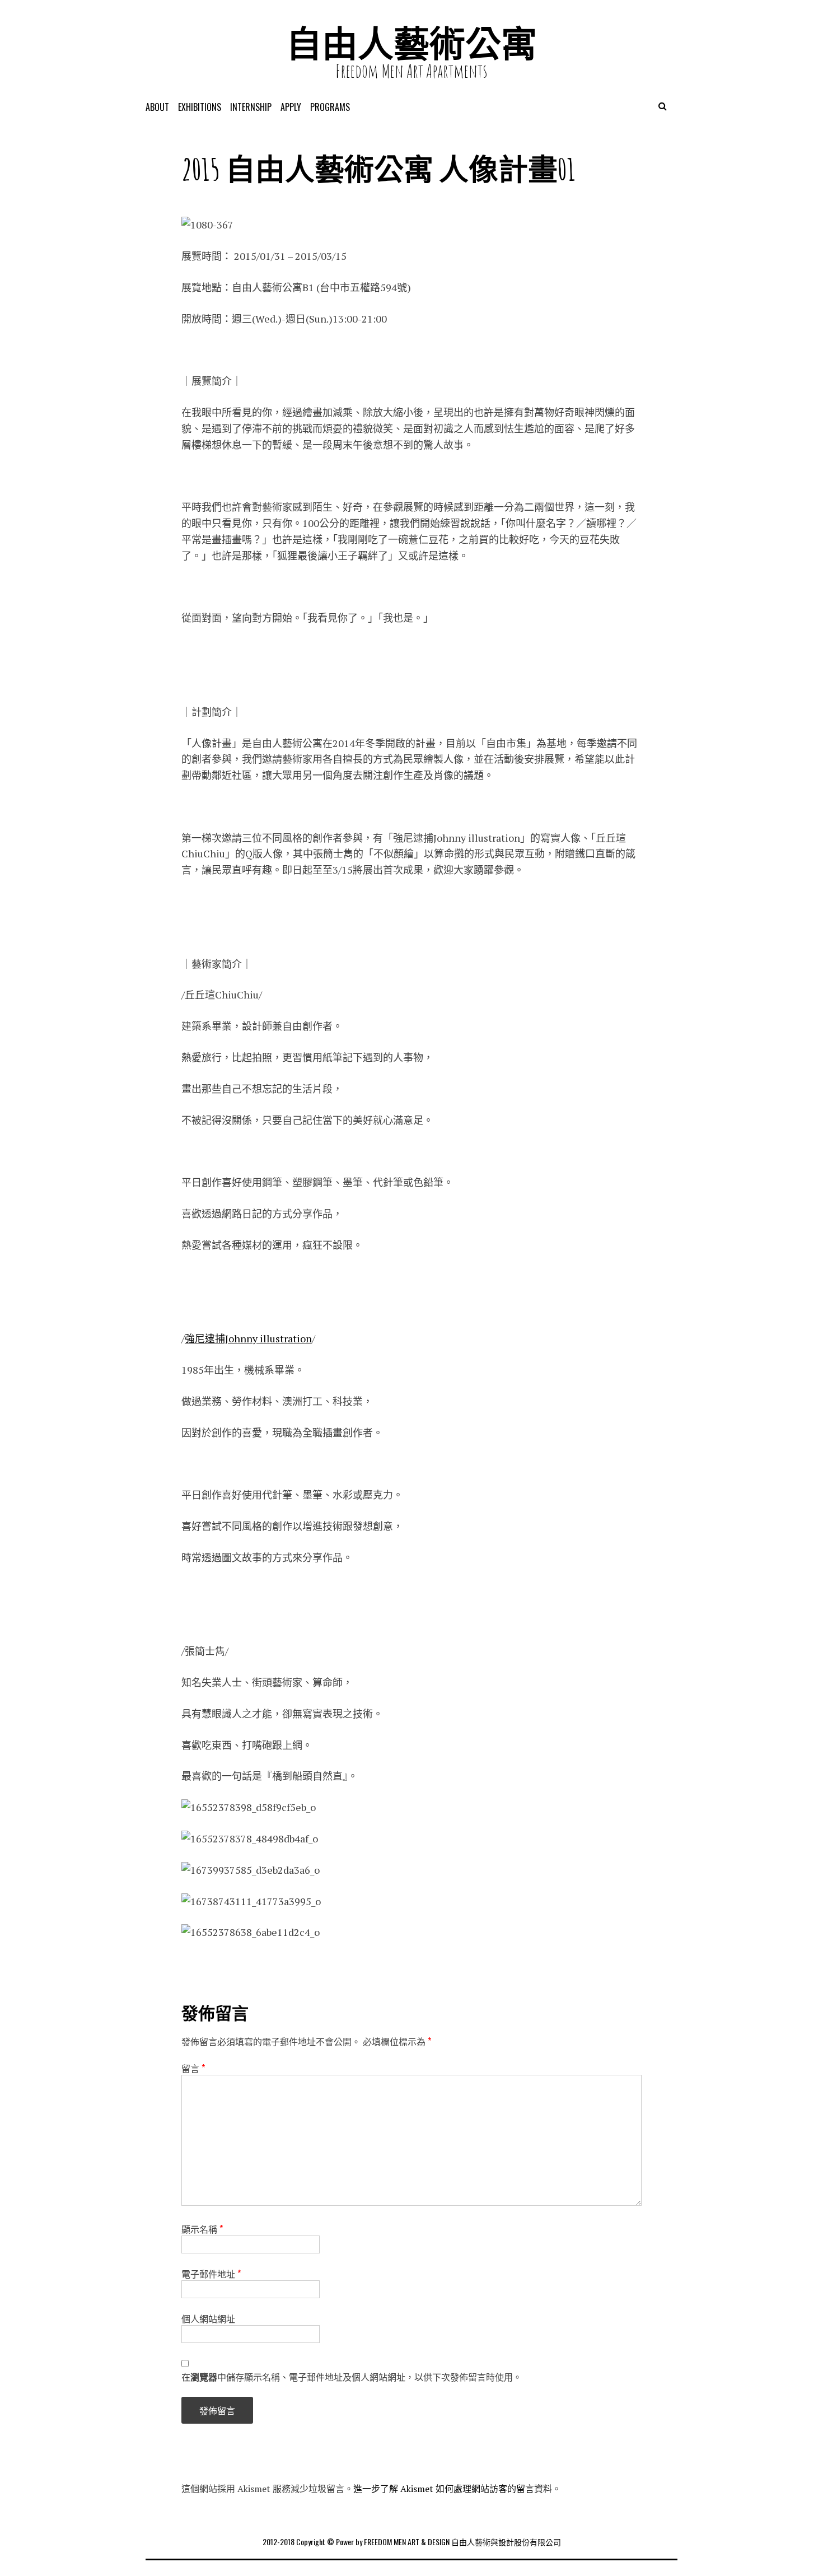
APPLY (291, 107)
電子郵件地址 (211, 2274)
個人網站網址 (208, 2318)
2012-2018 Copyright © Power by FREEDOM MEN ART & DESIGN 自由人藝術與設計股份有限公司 (412, 2542)
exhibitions (200, 107)
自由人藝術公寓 (411, 43)
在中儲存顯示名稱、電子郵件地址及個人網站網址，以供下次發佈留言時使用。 (352, 2377)
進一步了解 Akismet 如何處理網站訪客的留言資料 (453, 2489)
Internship (251, 107)
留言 (193, 2068)
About (157, 107)
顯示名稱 (202, 2229)
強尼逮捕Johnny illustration (248, 1338)
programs (330, 107)
